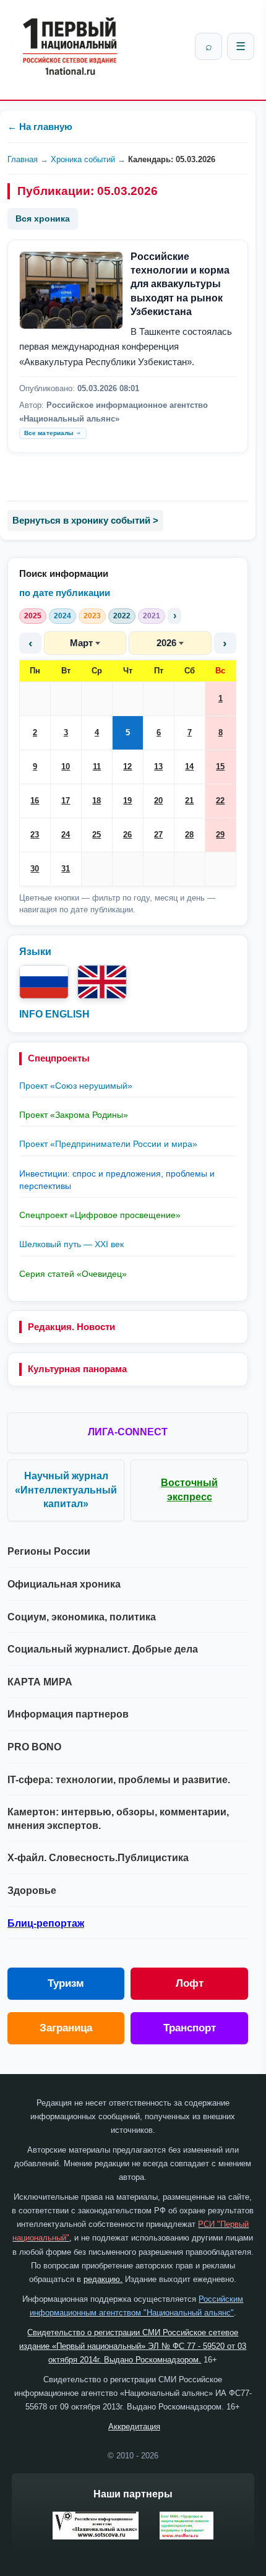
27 (158, 835)
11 (97, 767)
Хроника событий (83, 159)
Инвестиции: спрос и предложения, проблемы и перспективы (117, 1180)
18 (97, 801)
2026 (166, 643)
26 (127, 835)
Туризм (66, 1983)
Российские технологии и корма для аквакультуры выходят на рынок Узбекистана (180, 284)
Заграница (66, 2028)
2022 (122, 616)
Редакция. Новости (71, 1327)
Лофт (190, 1983)
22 (220, 801)
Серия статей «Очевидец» (73, 1274)
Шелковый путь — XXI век (71, 1244)
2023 (92, 616)
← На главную (40, 127)
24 (66, 835)
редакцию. (103, 2279)
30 (35, 869)
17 (66, 801)
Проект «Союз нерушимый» (76, 1086)
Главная (23, 159)
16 (35, 801)
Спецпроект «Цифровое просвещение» (100, 1215)
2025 (33, 616)
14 (189, 767)
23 (35, 835)
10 (66, 767)
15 (220, 767)
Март (81, 643)
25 (97, 835)
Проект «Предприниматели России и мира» (108, 1144)
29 (220, 835)
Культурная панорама (77, 1369)
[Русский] (44, 982)
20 (158, 801)
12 (127, 767)
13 (158, 767)
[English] (102, 982)
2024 (62, 616)
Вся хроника (43, 218)
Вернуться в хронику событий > (85, 520)
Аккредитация (134, 2427)
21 (189, 801)
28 (189, 835)
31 (66, 869)
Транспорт (190, 2028)
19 (127, 801)
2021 (152, 616)
